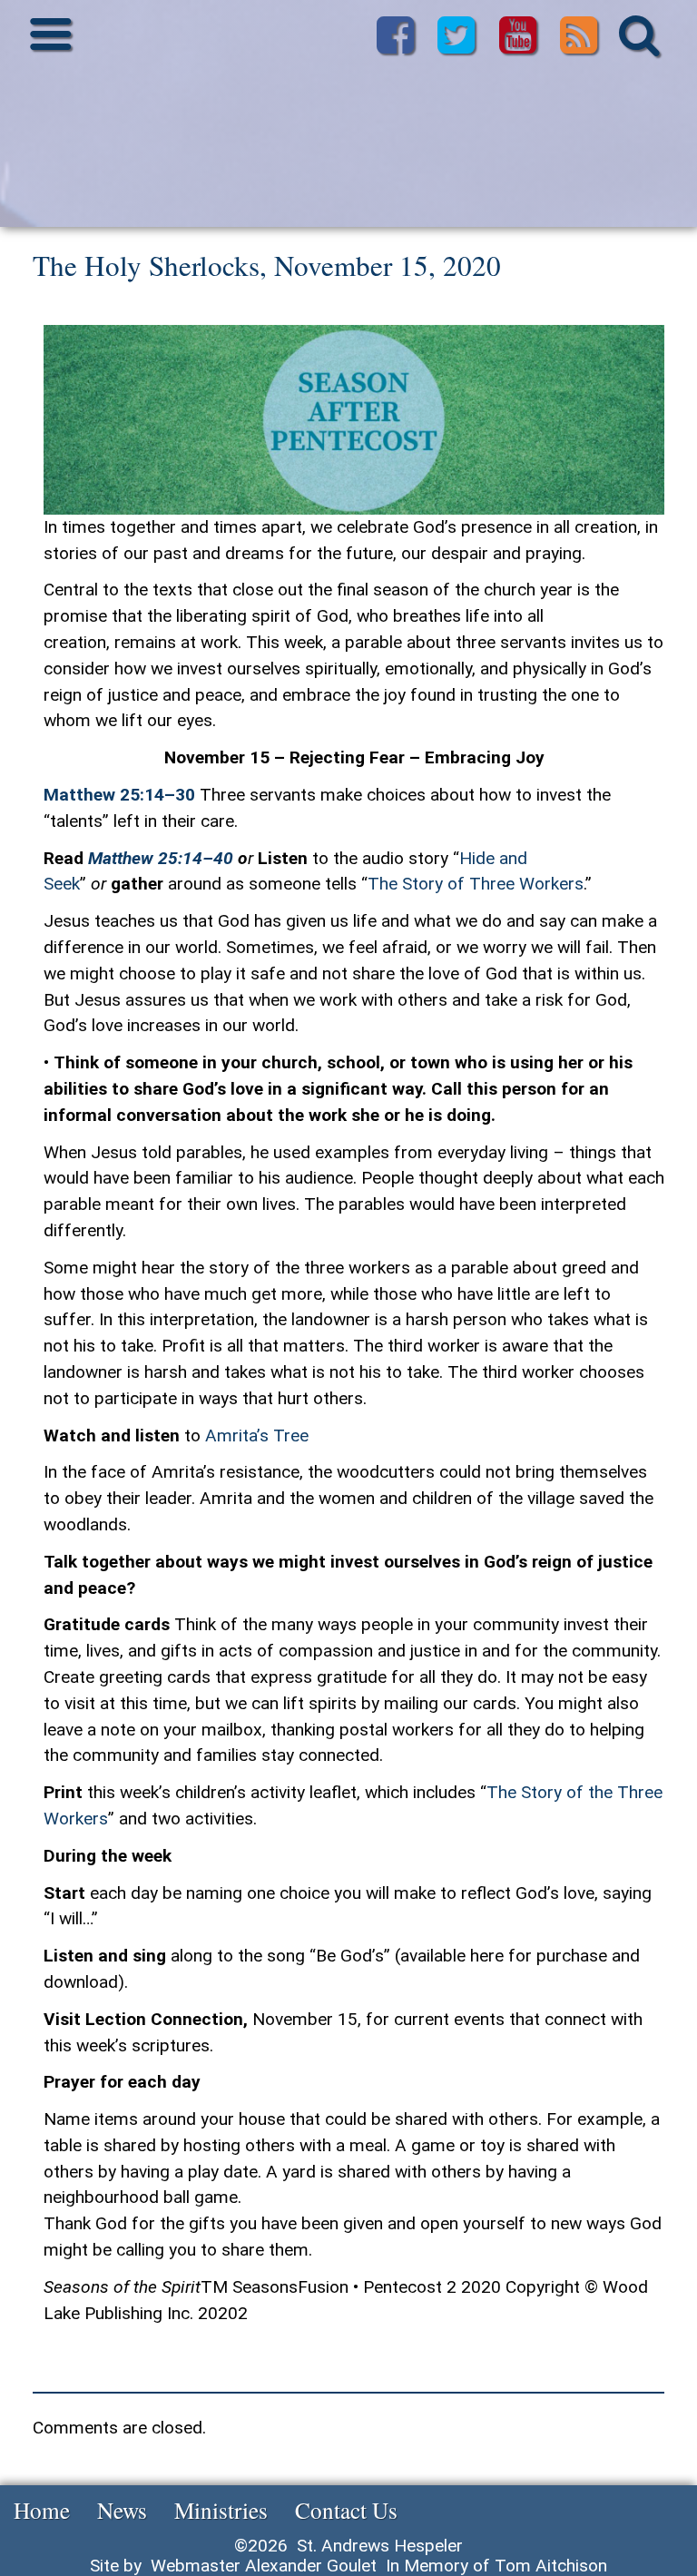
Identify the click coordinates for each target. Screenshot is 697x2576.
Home (42, 2510)
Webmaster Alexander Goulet (264, 2566)
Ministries (221, 2510)
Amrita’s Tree (257, 1435)
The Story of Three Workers (476, 884)
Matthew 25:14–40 (161, 858)
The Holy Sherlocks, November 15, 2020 (267, 265)
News (122, 2510)
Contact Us (346, 2510)
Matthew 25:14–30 (119, 795)
